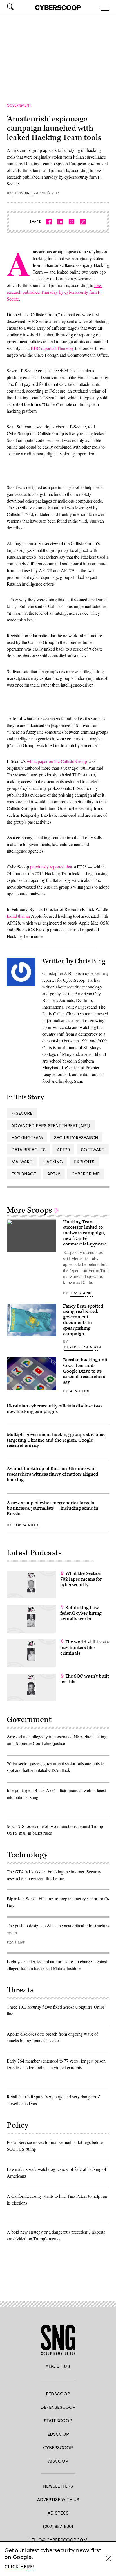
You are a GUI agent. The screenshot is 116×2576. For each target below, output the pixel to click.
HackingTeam (27, 1137)
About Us (58, 2366)
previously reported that (51, 867)
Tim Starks (82, 1293)
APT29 (63, 1149)
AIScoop (58, 2461)
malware (22, 1161)
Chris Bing (22, 193)
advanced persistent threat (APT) (51, 1125)
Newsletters (58, 2486)
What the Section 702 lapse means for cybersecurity (81, 1579)
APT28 (54, 1174)
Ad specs (58, 2513)
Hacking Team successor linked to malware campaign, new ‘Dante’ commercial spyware (85, 1233)
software (93, 1149)
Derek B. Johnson (82, 1347)
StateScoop (58, 2420)
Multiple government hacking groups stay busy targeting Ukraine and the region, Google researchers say (56, 1440)
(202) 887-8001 (58, 2526)
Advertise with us (58, 2499)
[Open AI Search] (18, 7)
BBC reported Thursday (52, 348)
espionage (24, 1174)
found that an (18, 916)
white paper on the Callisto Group (57, 761)
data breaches (28, 1149)
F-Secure (22, 1113)
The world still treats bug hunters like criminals (84, 1648)
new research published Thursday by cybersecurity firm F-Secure (54, 292)
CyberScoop (58, 2447)
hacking (53, 1161)
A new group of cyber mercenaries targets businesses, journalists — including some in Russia (53, 1508)
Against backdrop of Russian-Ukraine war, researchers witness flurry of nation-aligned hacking (53, 1474)
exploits (84, 1161)
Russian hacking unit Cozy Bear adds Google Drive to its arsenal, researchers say (85, 1371)
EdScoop (58, 2434)
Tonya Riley (26, 1525)
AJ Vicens (80, 1391)
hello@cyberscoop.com (58, 2540)
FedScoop (58, 2393)
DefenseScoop (58, 2407)
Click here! (20, 2566)
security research (76, 1137)
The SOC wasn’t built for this (85, 1679)
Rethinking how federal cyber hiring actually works (81, 1613)
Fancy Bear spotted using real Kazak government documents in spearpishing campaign (83, 1320)
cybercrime (86, 1174)
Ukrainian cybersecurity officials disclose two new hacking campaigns (54, 1409)
